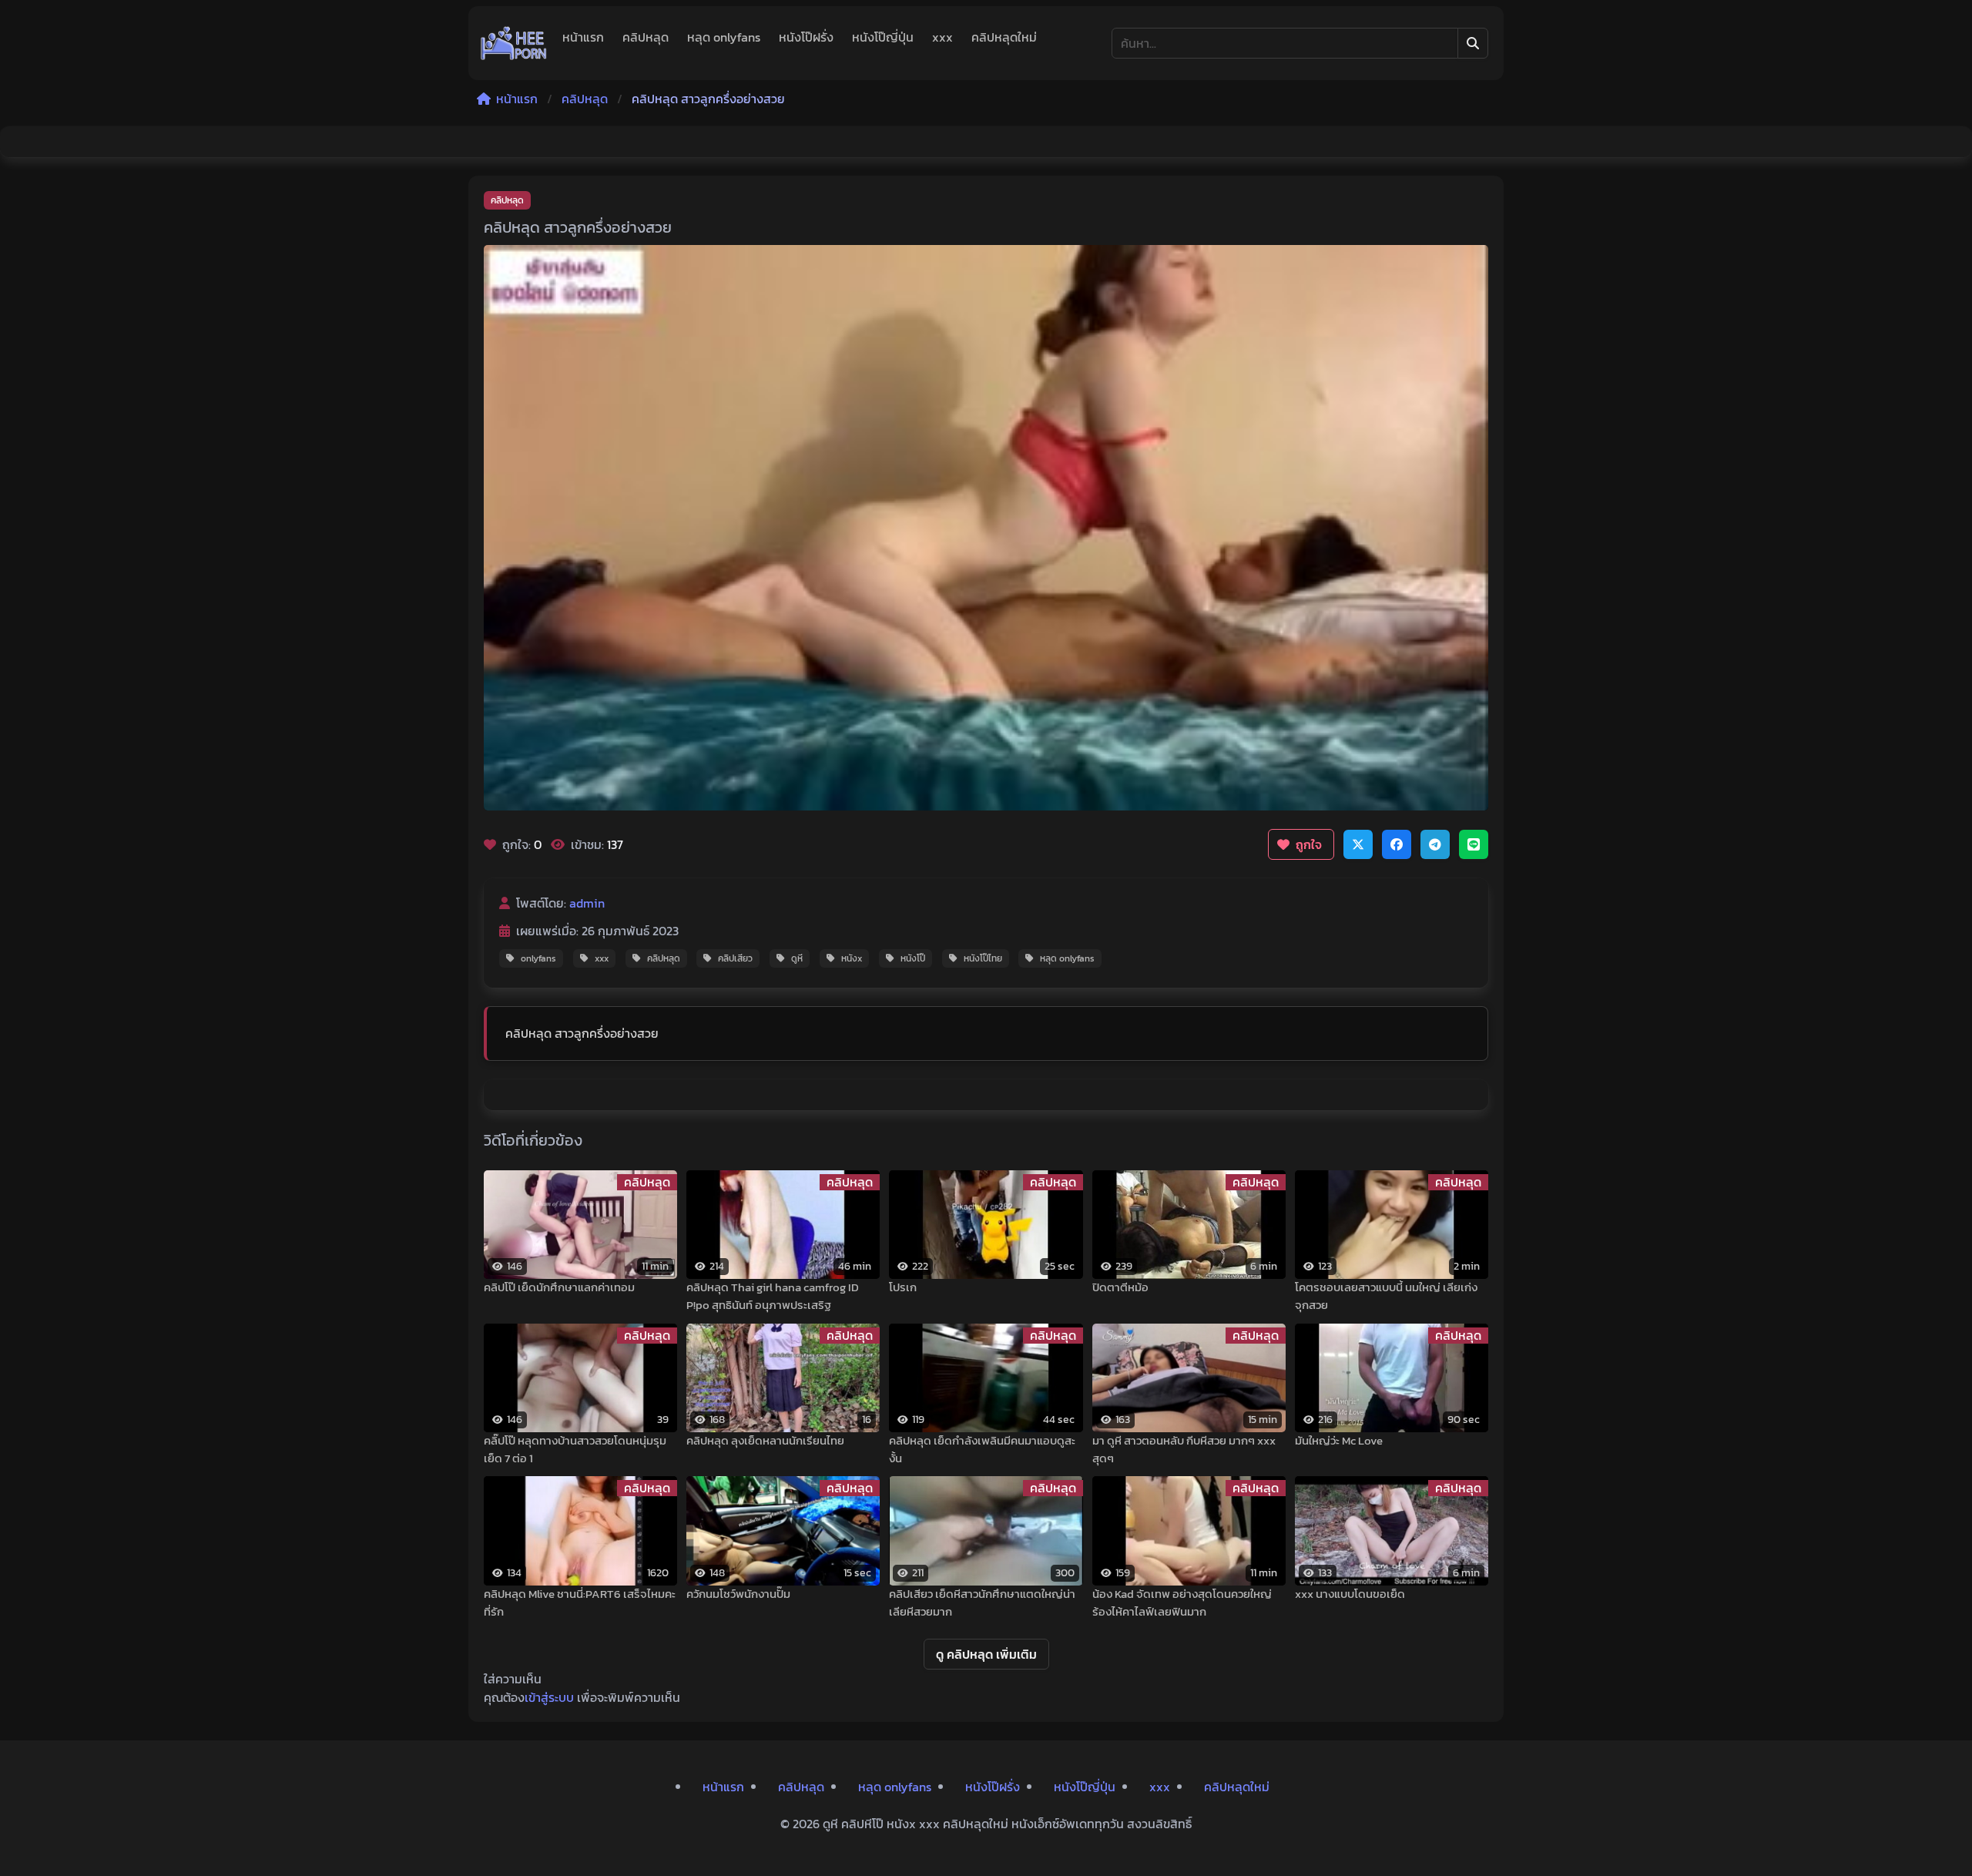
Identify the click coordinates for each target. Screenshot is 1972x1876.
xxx (942, 37)
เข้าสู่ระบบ (549, 1697)
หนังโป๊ (913, 958)
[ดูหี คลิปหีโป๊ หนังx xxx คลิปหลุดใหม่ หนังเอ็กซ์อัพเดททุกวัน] (514, 43)
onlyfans (538, 958)
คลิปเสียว (735, 958)
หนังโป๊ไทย (983, 958)
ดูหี (797, 958)
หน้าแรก (583, 37)
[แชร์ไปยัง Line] (1474, 844)
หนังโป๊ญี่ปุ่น (883, 37)
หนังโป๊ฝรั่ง (806, 37)
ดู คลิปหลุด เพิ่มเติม (986, 1654)
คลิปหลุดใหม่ (1004, 37)
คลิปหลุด (646, 37)
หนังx (852, 958)
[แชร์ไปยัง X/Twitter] (1358, 844)
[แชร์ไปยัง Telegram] (1435, 844)
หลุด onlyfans (724, 37)
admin (587, 903)
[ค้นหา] (1473, 43)
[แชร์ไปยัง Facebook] (1397, 844)
